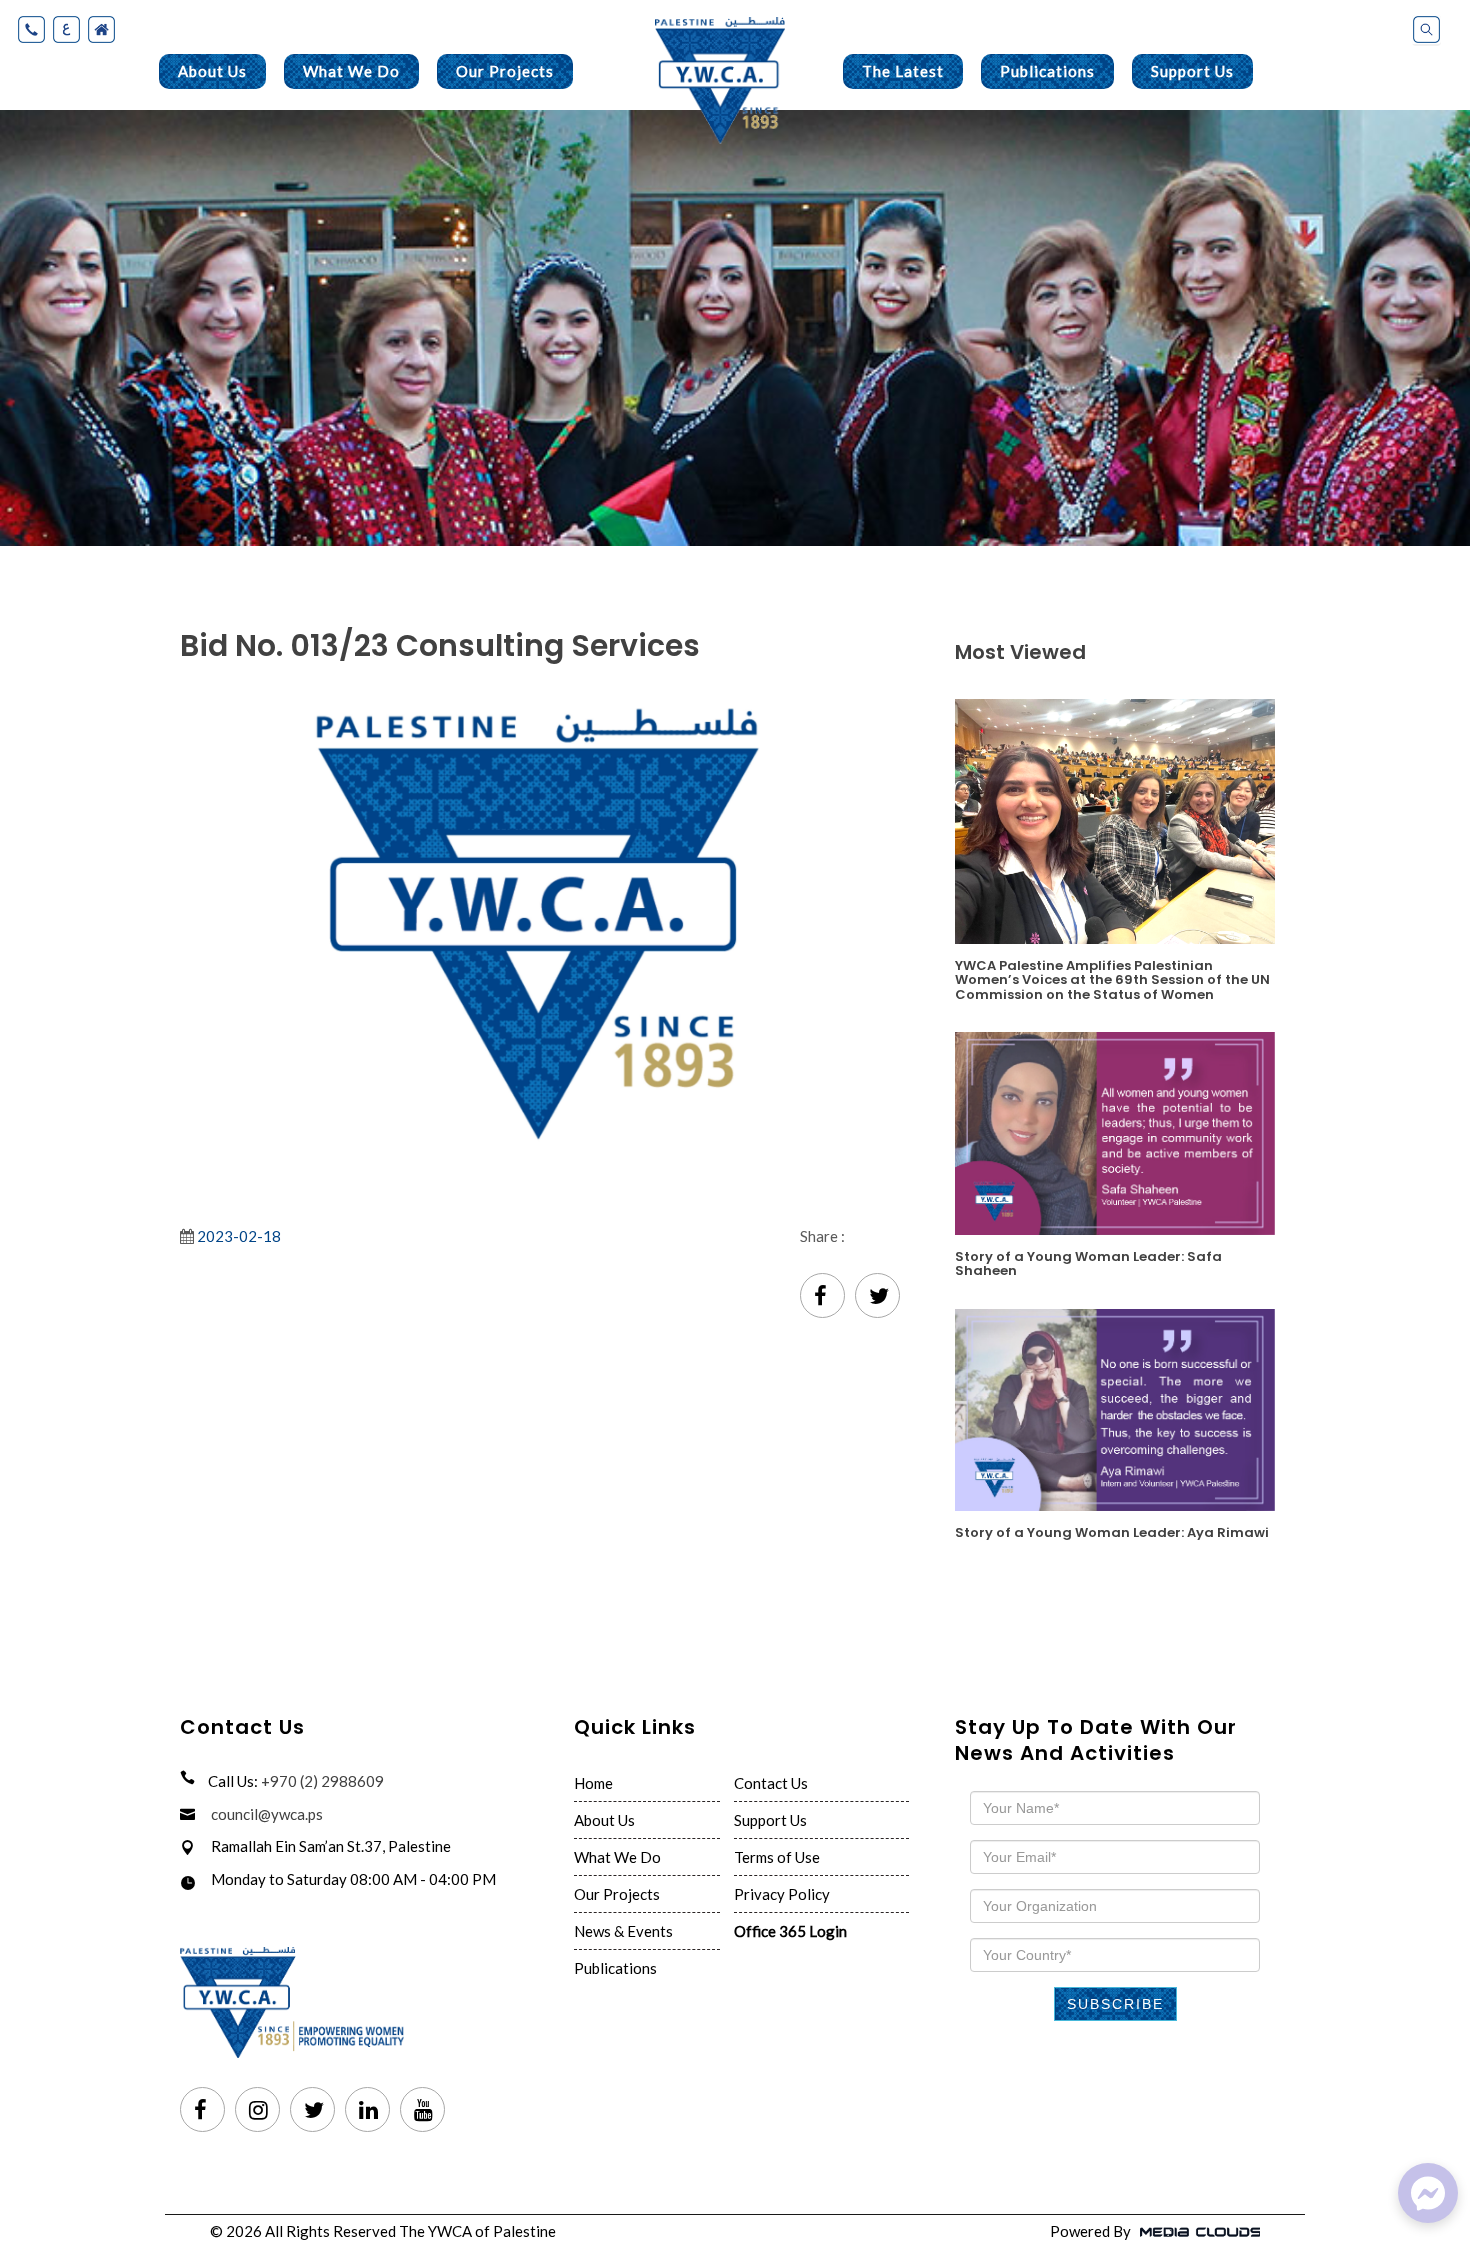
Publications (1047, 71)
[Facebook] (822, 1297)
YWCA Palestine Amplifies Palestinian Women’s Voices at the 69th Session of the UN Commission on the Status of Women (1112, 979)
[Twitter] (877, 1297)
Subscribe (1115, 2004)
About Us (212, 71)
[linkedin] (367, 2111)
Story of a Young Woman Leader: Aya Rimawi (1112, 1531)
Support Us (1192, 71)
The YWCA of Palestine (477, 2231)
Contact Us (771, 1783)
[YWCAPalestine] (1428, 2193)
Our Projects (505, 71)
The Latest (903, 71)
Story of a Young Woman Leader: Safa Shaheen (1088, 1263)
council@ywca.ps (267, 1814)
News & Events (623, 1931)
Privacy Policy (782, 1894)
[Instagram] (257, 2111)
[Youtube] (422, 2111)
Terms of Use (777, 1857)
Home (593, 1783)
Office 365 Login (790, 1931)
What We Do (351, 71)
